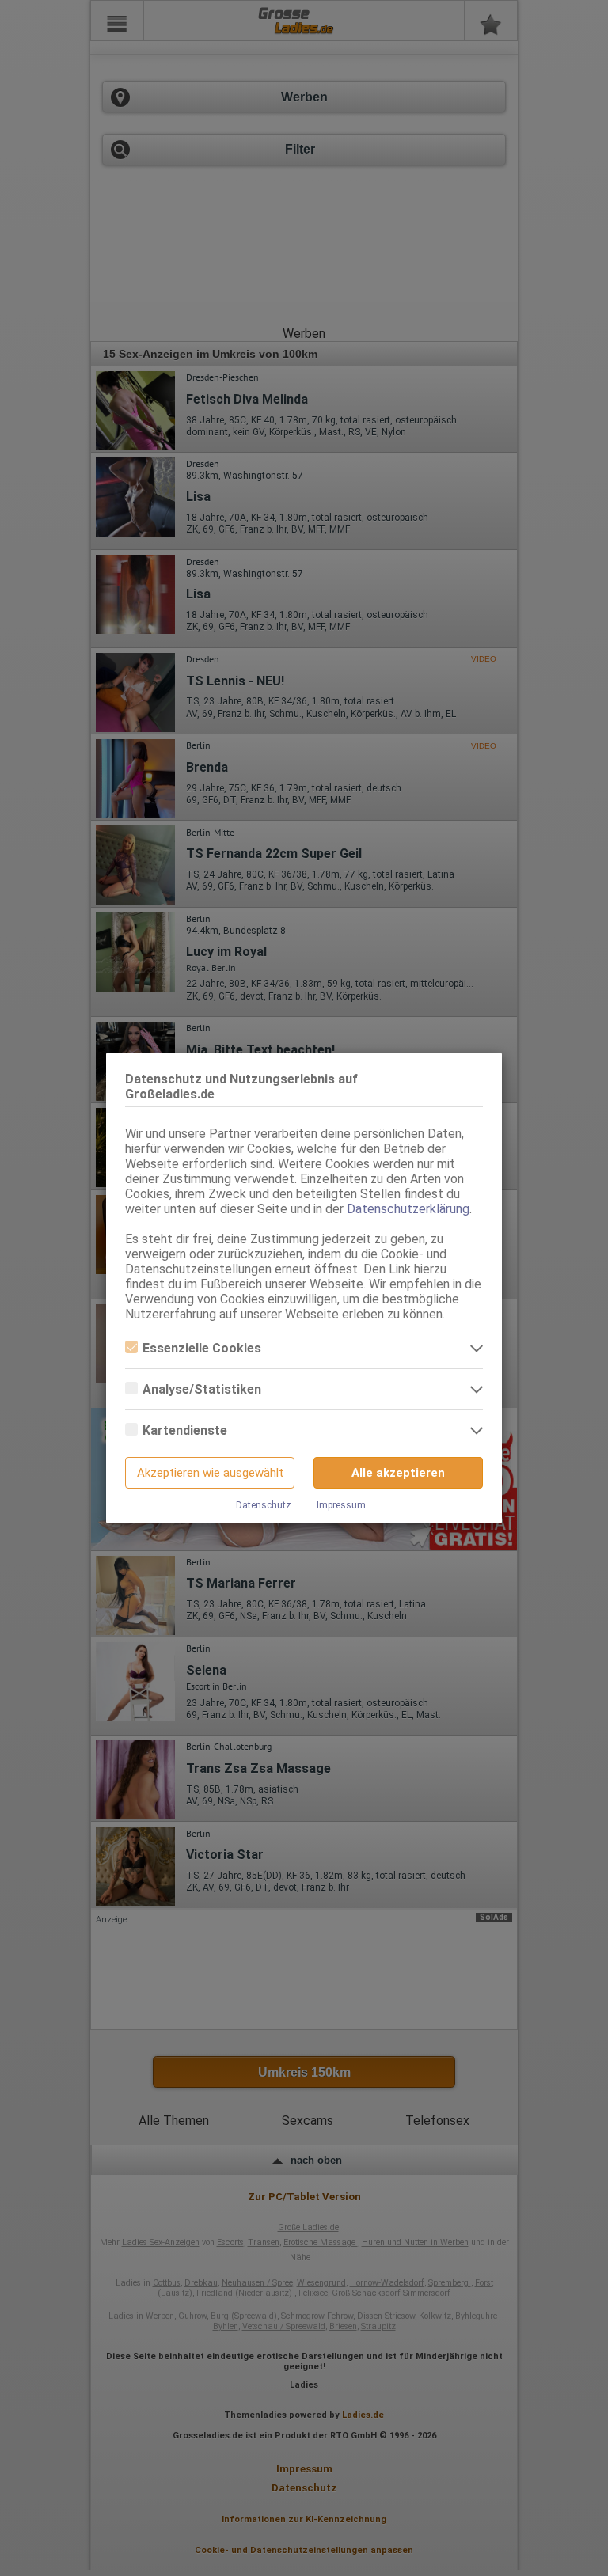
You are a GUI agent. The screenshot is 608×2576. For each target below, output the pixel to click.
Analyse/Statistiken (202, 1389)
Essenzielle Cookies (202, 1348)
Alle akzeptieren (398, 1473)
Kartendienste (185, 1430)
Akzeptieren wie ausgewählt (210, 1473)
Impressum (341, 1505)
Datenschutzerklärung (408, 1209)
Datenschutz (264, 1505)
